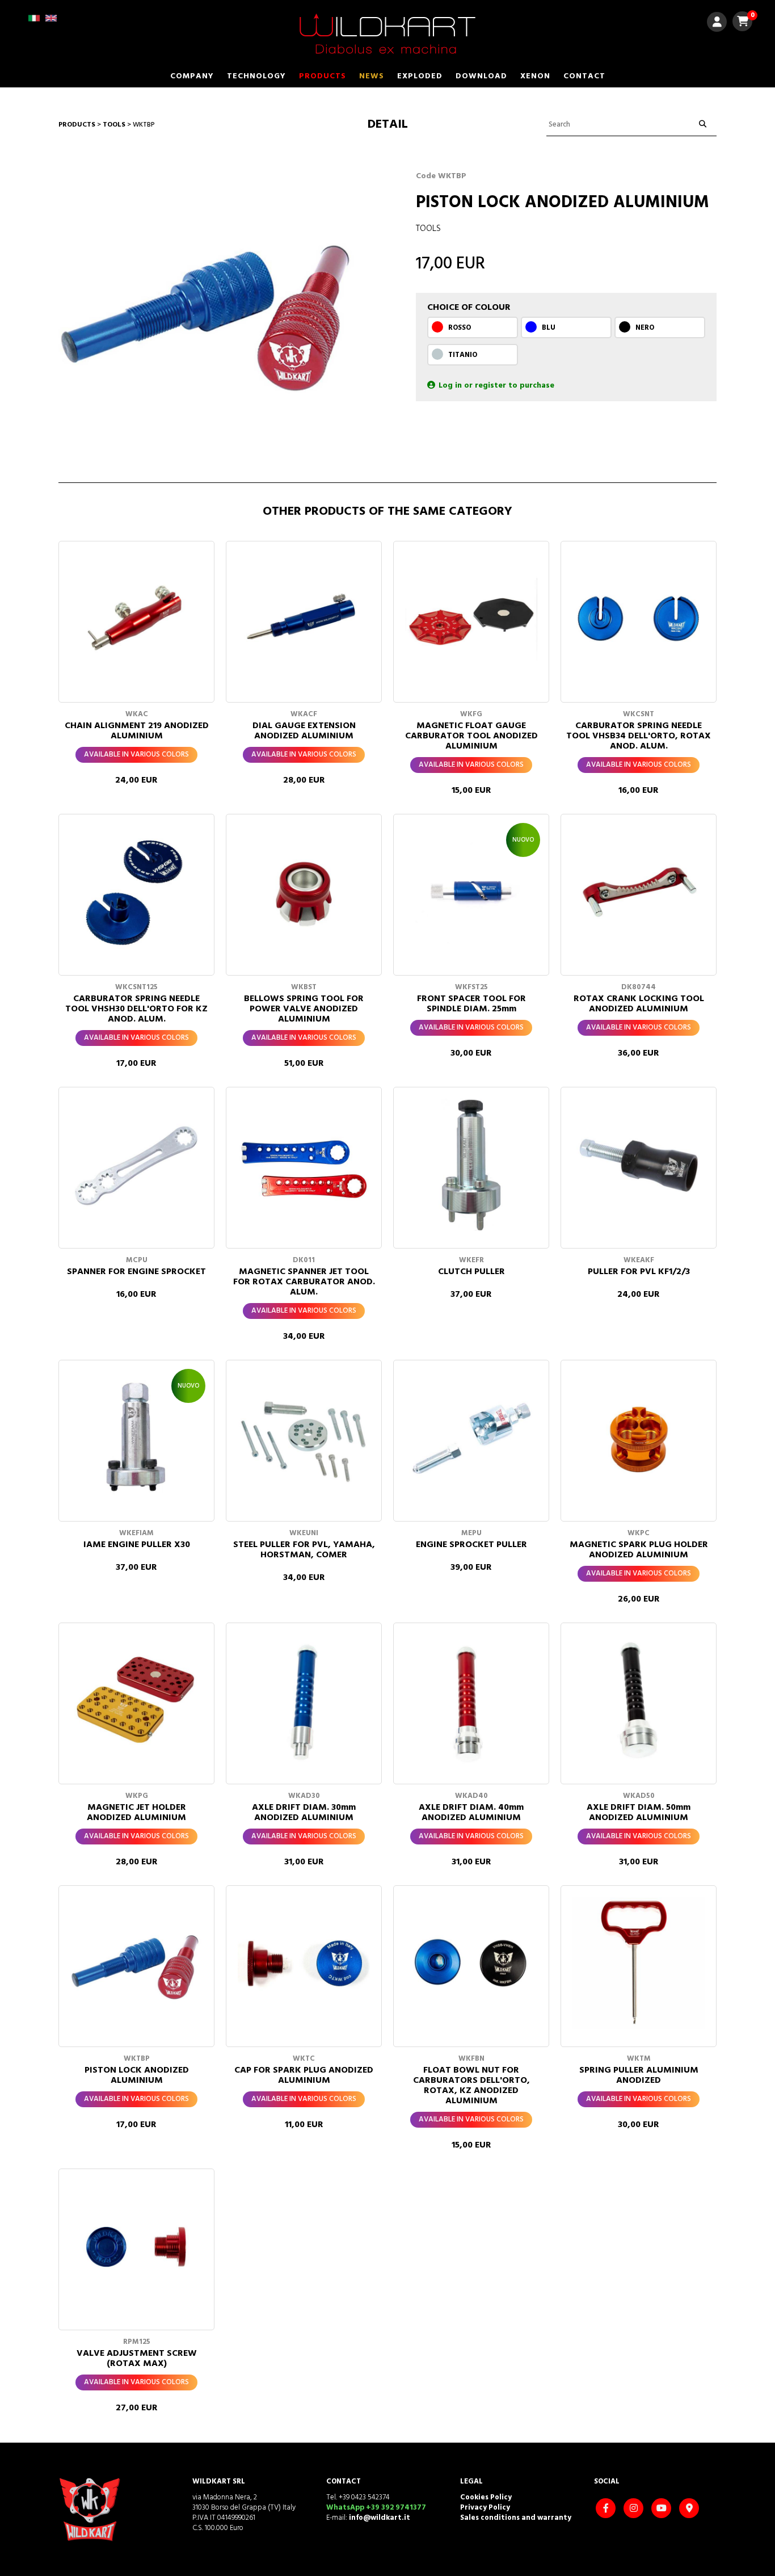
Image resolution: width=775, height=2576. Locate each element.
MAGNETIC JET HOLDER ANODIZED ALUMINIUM (136, 1813)
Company (192, 76)
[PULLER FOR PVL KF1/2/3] (639, 1165)
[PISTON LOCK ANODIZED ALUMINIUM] (136, 1963)
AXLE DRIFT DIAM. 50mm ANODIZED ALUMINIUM (639, 1813)
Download (481, 76)
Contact (584, 76)
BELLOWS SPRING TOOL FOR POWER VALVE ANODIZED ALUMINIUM (304, 1009)
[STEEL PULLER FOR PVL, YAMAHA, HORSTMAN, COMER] (304, 1438)
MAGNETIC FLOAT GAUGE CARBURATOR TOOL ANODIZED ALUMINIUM (471, 736)
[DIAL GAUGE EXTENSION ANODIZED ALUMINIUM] (304, 619)
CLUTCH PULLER (471, 1272)
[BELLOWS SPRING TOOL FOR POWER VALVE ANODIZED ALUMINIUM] (304, 892)
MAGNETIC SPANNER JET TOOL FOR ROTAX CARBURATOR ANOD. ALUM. (304, 1282)
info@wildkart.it (380, 2518)
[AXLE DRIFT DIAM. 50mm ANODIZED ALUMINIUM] (639, 1701)
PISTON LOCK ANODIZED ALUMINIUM (137, 2075)
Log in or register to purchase (496, 386)
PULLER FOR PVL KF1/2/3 (639, 1272)
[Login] (717, 24)
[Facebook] (607, 2509)
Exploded (420, 76)
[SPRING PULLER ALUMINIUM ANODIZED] (639, 1963)
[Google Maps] (690, 2509)
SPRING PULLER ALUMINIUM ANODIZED (639, 2075)
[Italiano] (34, 22)
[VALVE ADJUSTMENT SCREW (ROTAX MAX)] (136, 2247)
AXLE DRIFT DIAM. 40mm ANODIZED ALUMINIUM (471, 1813)
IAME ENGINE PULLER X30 (137, 1545)
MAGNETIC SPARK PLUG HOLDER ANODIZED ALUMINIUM (639, 1550)
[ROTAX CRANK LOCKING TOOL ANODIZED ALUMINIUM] (639, 892)
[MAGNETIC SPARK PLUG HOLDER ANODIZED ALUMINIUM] (639, 1438)
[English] (51, 22)
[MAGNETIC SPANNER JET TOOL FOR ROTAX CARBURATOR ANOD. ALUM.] (304, 1165)
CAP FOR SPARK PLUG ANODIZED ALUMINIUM (304, 2075)
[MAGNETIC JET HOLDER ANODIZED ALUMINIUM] (136, 1701)
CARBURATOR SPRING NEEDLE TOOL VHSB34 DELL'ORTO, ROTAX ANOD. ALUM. (639, 736)
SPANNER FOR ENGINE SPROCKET (136, 1272)
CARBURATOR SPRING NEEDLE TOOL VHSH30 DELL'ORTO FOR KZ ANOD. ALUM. (136, 1009)
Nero (645, 328)
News (372, 76)
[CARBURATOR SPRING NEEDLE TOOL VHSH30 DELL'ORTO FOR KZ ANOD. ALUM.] (136, 892)
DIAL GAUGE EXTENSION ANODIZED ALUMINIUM (304, 731)
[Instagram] (635, 2509)
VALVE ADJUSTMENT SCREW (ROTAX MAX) (137, 2359)
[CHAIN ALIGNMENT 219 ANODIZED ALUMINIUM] (136, 619)
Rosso (460, 328)
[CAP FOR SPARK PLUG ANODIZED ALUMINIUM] (304, 1963)
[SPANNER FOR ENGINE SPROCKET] (136, 1165)
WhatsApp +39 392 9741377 (376, 2508)
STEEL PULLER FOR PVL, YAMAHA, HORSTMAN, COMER (304, 1550)
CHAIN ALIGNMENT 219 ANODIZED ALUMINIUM (137, 731)
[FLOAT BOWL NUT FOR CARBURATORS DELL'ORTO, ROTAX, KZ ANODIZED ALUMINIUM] (471, 1963)
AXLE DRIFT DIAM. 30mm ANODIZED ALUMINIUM (304, 1813)
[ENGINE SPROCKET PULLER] (471, 1438)
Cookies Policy (486, 2497)
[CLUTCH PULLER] (471, 1165)
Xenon (535, 76)
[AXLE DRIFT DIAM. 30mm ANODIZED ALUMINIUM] (304, 1701)
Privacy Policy (485, 2508)
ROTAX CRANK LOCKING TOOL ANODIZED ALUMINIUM (639, 1004)
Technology (256, 76)
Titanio (463, 355)
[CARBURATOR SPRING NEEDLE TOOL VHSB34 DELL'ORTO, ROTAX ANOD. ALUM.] (639, 619)
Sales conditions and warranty (516, 2518)
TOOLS (114, 125)
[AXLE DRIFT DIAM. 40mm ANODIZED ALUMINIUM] (471, 1701)
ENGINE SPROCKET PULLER (471, 1545)
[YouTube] (663, 2509)
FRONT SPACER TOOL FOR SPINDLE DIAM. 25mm (471, 1004)
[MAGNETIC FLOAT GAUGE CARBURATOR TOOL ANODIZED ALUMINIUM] (471, 619)
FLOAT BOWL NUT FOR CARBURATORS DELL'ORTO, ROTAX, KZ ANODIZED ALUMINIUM (471, 2086)
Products (323, 76)
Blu (549, 328)
